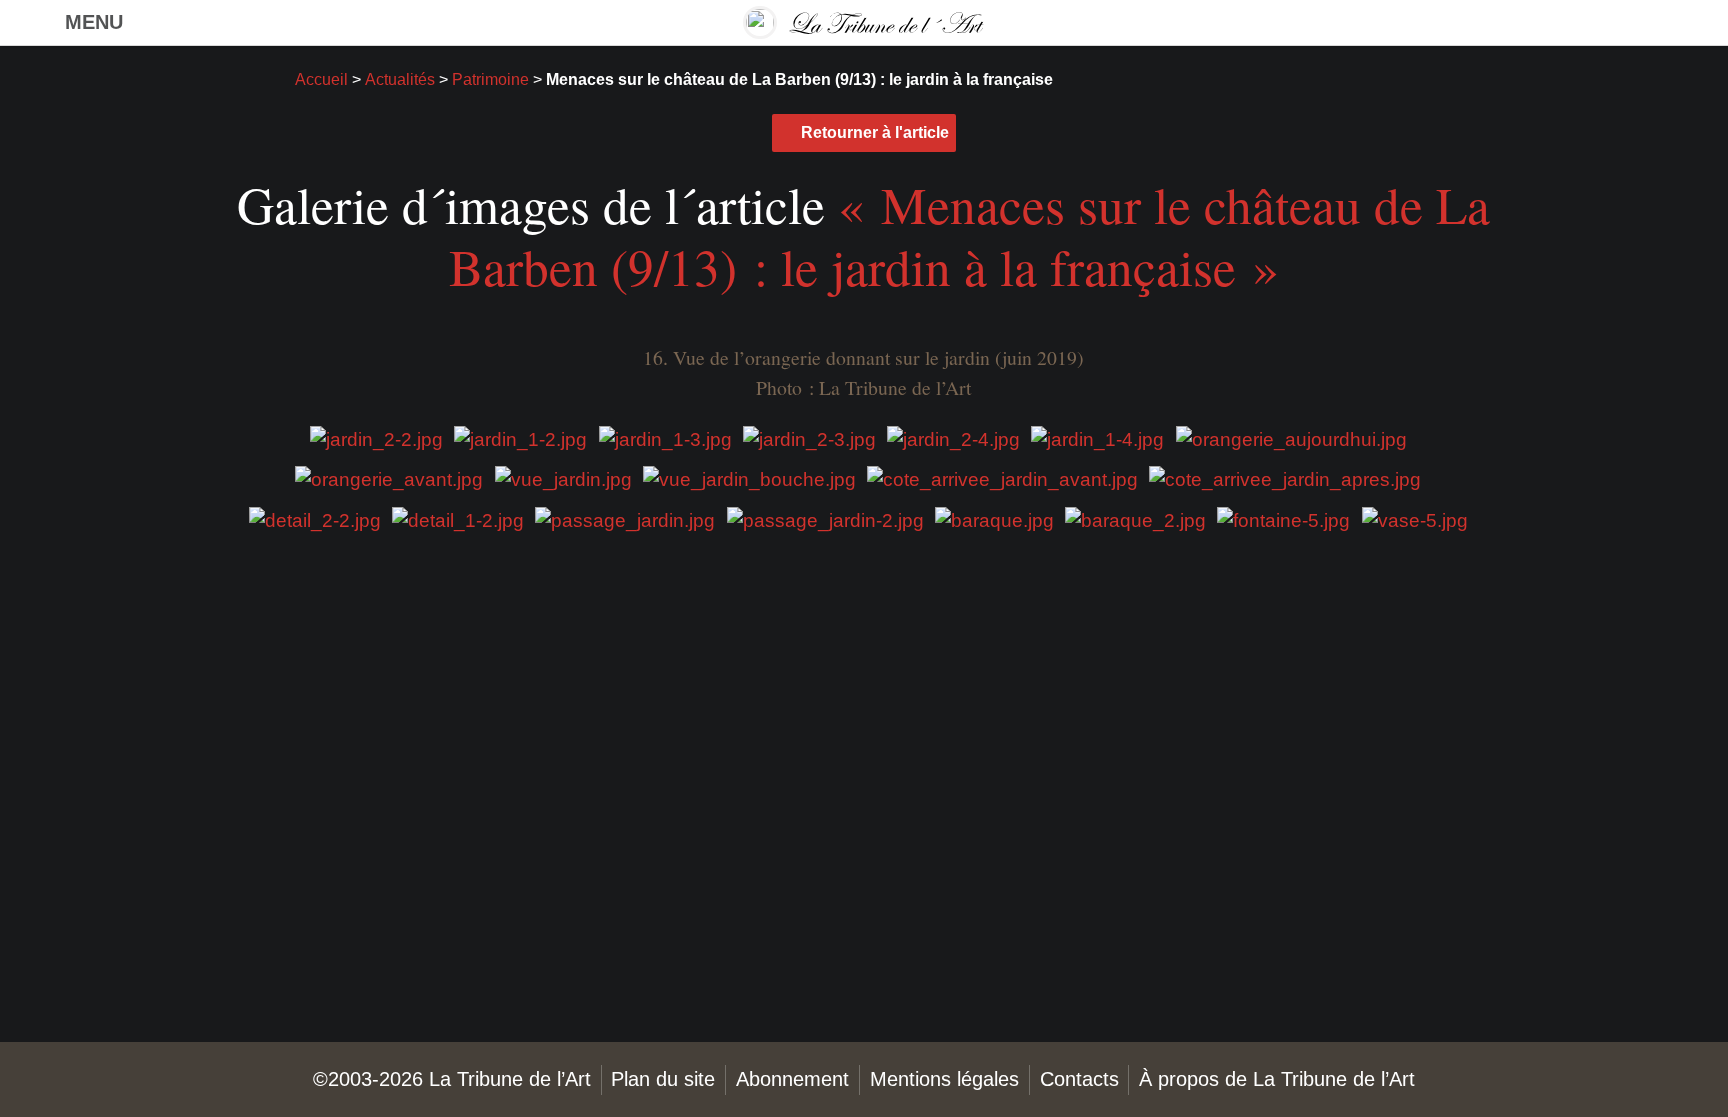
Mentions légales (944, 1079)
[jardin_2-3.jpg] (809, 438)
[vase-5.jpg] (1415, 519)
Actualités (400, 79)
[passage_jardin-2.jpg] (825, 519)
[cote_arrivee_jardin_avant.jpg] (1002, 478)
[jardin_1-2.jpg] (520, 438)
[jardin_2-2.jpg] (376, 438)
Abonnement (792, 1079)
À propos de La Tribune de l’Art (1277, 1079)
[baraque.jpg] (994, 519)
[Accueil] (864, 22)
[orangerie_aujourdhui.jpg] (1291, 438)
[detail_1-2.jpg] (458, 519)
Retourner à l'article (875, 132)
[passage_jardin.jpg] (625, 519)
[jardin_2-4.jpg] (953, 438)
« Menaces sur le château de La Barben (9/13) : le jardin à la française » (970, 235)
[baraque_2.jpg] (1135, 519)
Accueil (321, 79)
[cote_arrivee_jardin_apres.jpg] (1285, 478)
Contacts (1079, 1079)
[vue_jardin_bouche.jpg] (749, 478)
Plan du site (663, 1079)
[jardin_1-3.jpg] (665, 438)
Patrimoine (490, 79)
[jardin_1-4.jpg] (1097, 438)
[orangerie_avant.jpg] (389, 478)
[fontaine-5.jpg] (1283, 519)
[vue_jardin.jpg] (563, 478)
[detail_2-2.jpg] (315, 519)
